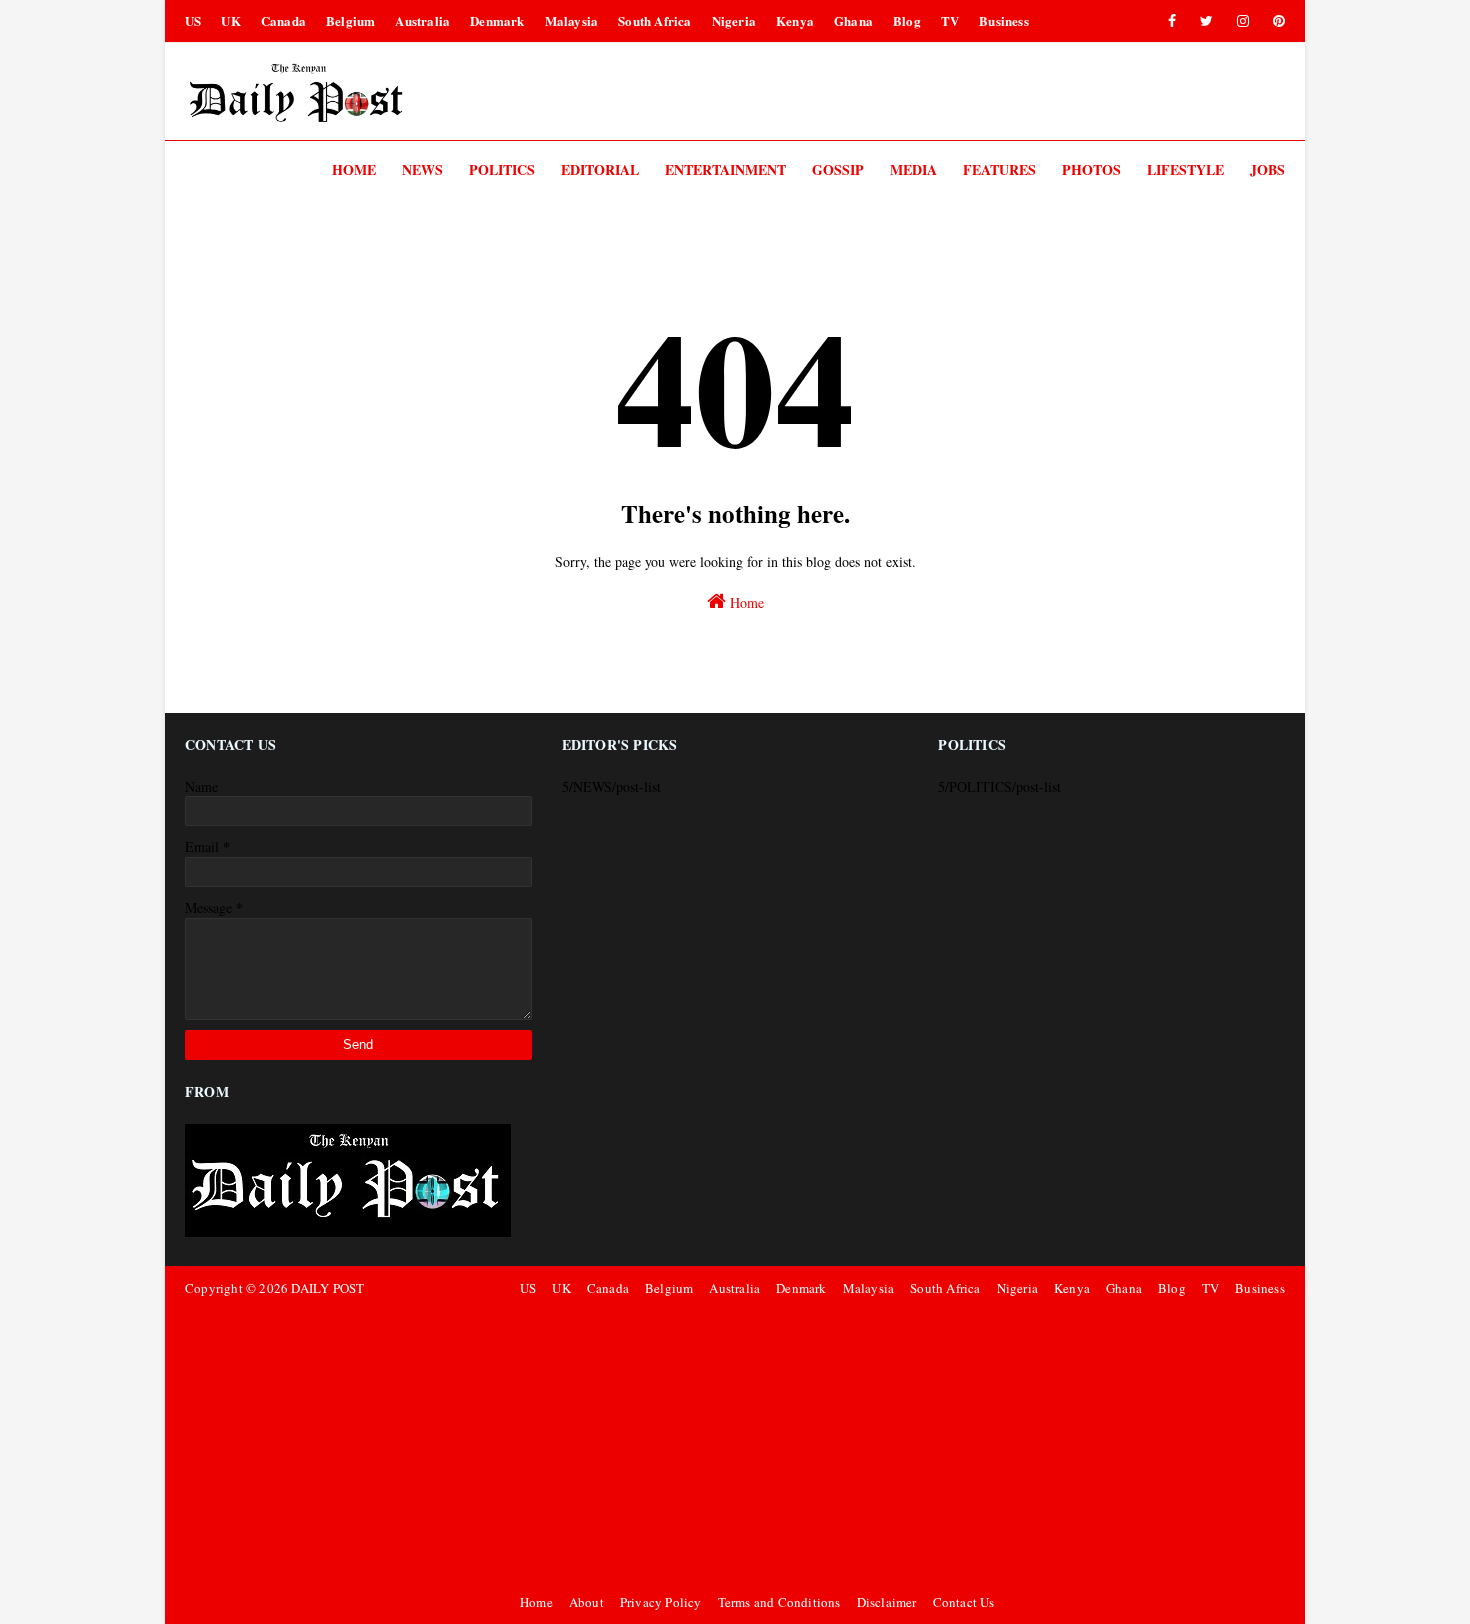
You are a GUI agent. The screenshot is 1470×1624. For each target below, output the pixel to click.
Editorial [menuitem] (600, 169)
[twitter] (1206, 21)
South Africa (654, 20)
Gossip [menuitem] (838, 169)
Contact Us (964, 1602)
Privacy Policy (661, 1602)
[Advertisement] (899, 1445)
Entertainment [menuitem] (725, 169)
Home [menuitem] (354, 169)
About (586, 1602)
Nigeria (734, 20)
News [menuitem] (422, 169)
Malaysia (572, 20)
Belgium (350, 20)
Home (745, 602)
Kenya (795, 20)
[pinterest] (1275, 21)
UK (230, 20)
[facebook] (1172, 21)
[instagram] (1243, 21)
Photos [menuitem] (1091, 169)
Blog (907, 20)
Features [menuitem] (999, 169)
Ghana (853, 20)
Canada (283, 20)
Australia (422, 20)
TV (950, 20)
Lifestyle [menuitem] (1185, 169)
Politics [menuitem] (502, 169)
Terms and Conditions (779, 1602)
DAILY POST (327, 1288)
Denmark (497, 20)
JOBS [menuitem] (1267, 169)
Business (1004, 20)
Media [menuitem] (913, 169)
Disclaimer (887, 1602)
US (193, 20)
